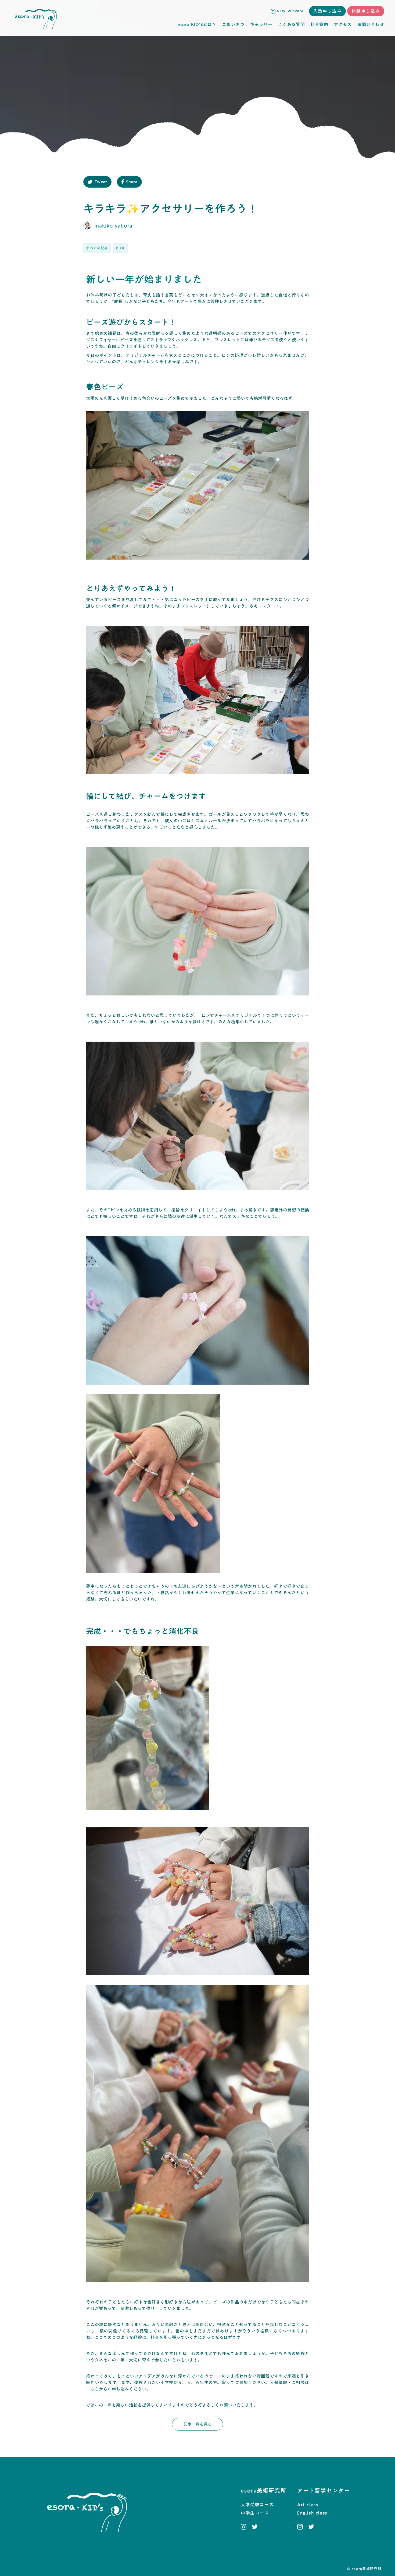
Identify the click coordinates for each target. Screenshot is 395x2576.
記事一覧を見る (198, 2424)
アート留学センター (324, 2491)
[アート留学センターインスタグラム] (301, 2527)
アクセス (343, 24)
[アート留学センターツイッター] (311, 2527)
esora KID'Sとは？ (197, 24)
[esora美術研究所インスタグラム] (245, 2527)
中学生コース (255, 2513)
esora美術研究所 (264, 2491)
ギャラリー (261, 24)
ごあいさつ (233, 24)
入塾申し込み (328, 11)
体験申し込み (366, 11)
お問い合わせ (371, 24)
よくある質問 (291, 24)
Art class (308, 2505)
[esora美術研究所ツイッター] (255, 2527)
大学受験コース (257, 2505)
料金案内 (319, 24)
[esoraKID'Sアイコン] (36, 18)
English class (312, 2513)
